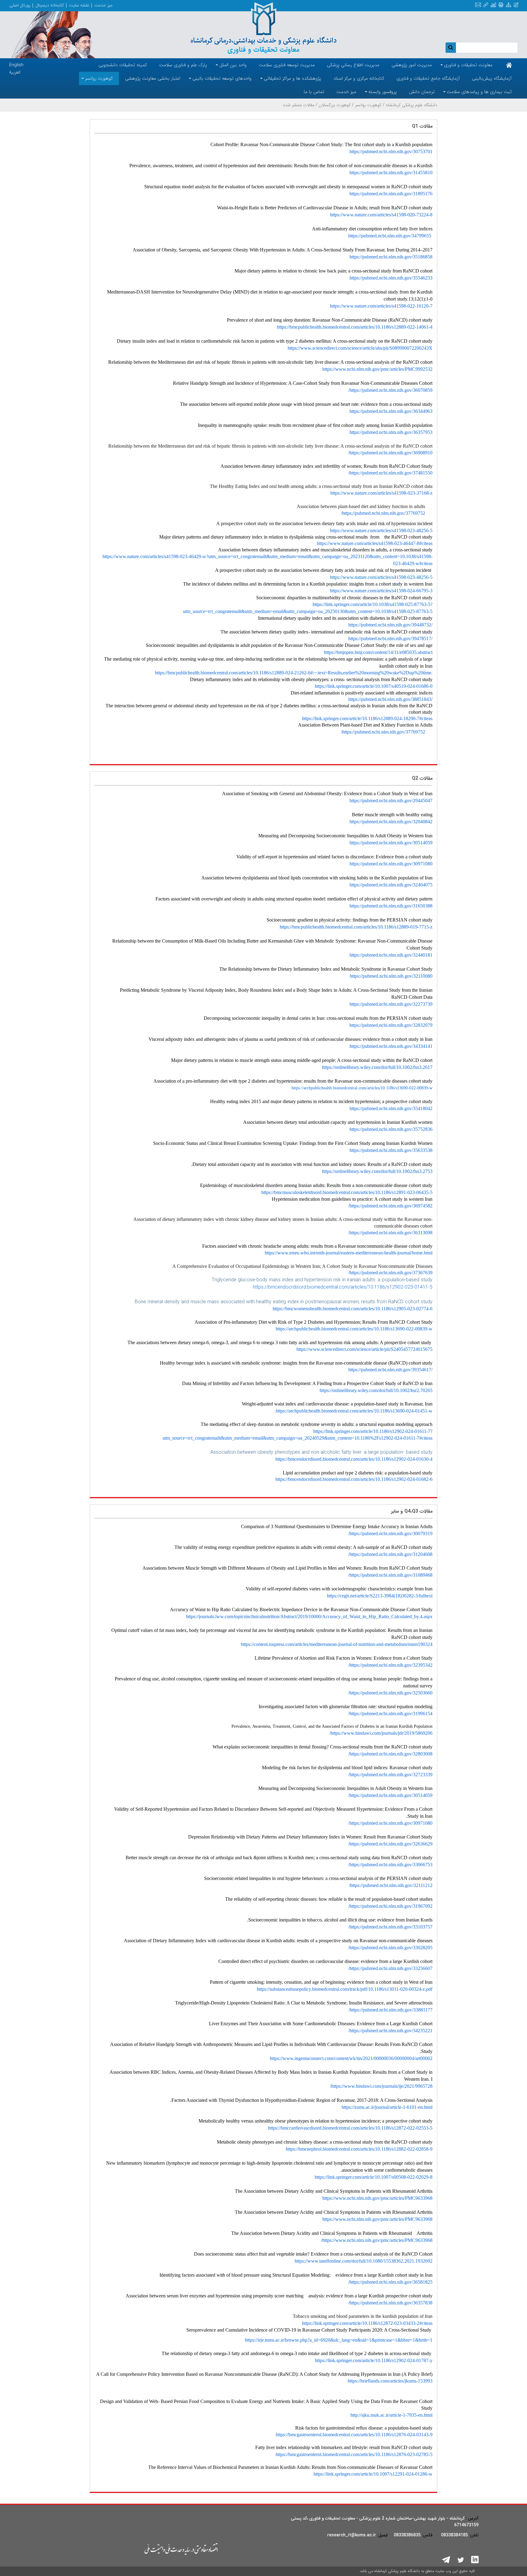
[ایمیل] (478, 5)
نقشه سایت (79, 5)
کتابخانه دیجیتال (50, 5)
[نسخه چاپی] (501, 5)
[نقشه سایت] (509, 5)
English (16, 65)
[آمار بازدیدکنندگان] (493, 5)
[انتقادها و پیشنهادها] (516, 5)
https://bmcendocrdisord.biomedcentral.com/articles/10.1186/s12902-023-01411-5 (343, 1287)
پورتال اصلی (20, 5)
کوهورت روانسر (368, 105)
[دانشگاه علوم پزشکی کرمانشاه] (263, 28)
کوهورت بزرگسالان (335, 105)
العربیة (15, 72)
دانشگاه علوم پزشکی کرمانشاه (412, 105)
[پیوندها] (486, 5)
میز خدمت (103, 5)
